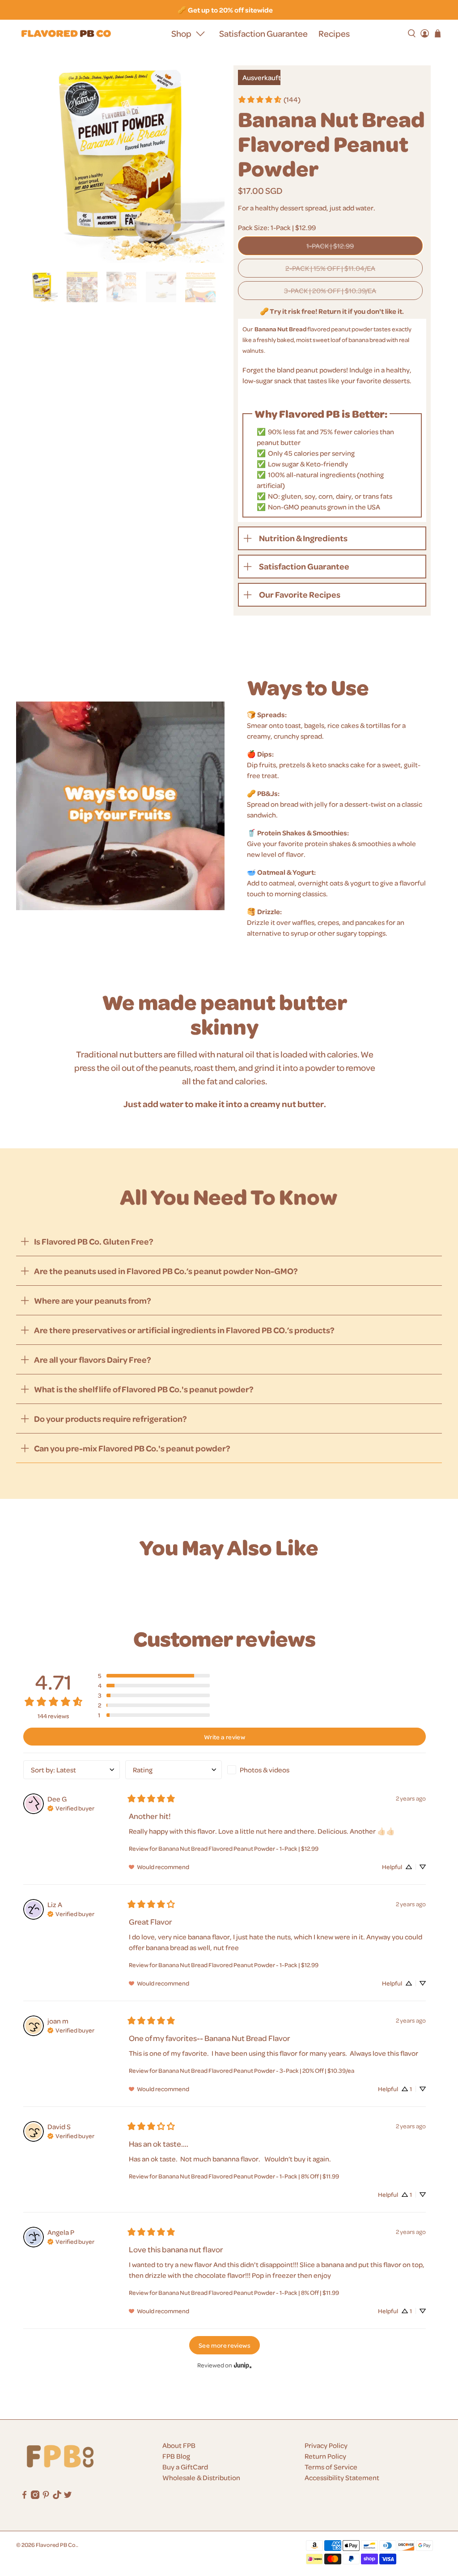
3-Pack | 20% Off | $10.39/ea (330, 291)
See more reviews (225, 2345)
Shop (181, 33)
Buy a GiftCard (185, 2467)
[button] (154, 1676)
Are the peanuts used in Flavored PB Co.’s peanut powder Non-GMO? (166, 1271)
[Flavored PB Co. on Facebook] (24, 2496)
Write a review (225, 1737)
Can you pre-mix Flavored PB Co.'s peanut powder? (132, 1448)
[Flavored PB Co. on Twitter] (68, 2496)
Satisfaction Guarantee (263, 33)
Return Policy (325, 2456)
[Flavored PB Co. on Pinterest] (46, 2496)
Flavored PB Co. (56, 2544)
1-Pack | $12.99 (330, 246)
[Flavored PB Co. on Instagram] (35, 2496)
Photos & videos (265, 1770)
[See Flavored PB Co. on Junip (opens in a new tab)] (243, 2365)
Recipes (334, 33)
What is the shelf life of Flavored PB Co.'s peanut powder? (144, 1389)
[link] (269, 99)
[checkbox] (276, 1770)
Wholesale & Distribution (201, 2478)
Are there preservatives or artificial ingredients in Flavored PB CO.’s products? (184, 1330)
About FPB (179, 2445)
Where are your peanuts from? (93, 1300)
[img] (71, 1807)
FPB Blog (176, 2456)
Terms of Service (331, 2467)
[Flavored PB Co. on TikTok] (57, 2496)
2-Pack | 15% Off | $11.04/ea (330, 268)
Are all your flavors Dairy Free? (93, 1359)
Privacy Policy (326, 2445)
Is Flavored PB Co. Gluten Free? (94, 1241)
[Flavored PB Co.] (66, 34)
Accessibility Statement (342, 2478)
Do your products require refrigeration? (110, 1419)
